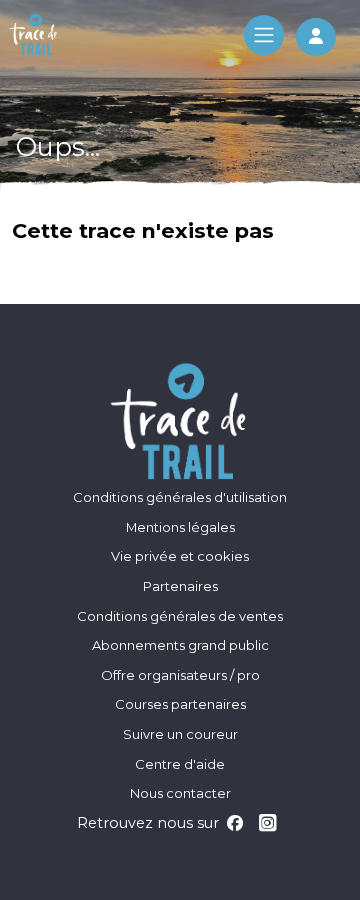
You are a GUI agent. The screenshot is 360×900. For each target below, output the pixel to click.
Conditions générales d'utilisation (180, 497)
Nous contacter (180, 793)
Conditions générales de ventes (180, 616)
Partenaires (180, 586)
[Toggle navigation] (264, 35)
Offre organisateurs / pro (180, 675)
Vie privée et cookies (180, 556)
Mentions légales (180, 527)
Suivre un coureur (180, 734)
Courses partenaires (180, 704)
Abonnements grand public (180, 645)
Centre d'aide (180, 764)
